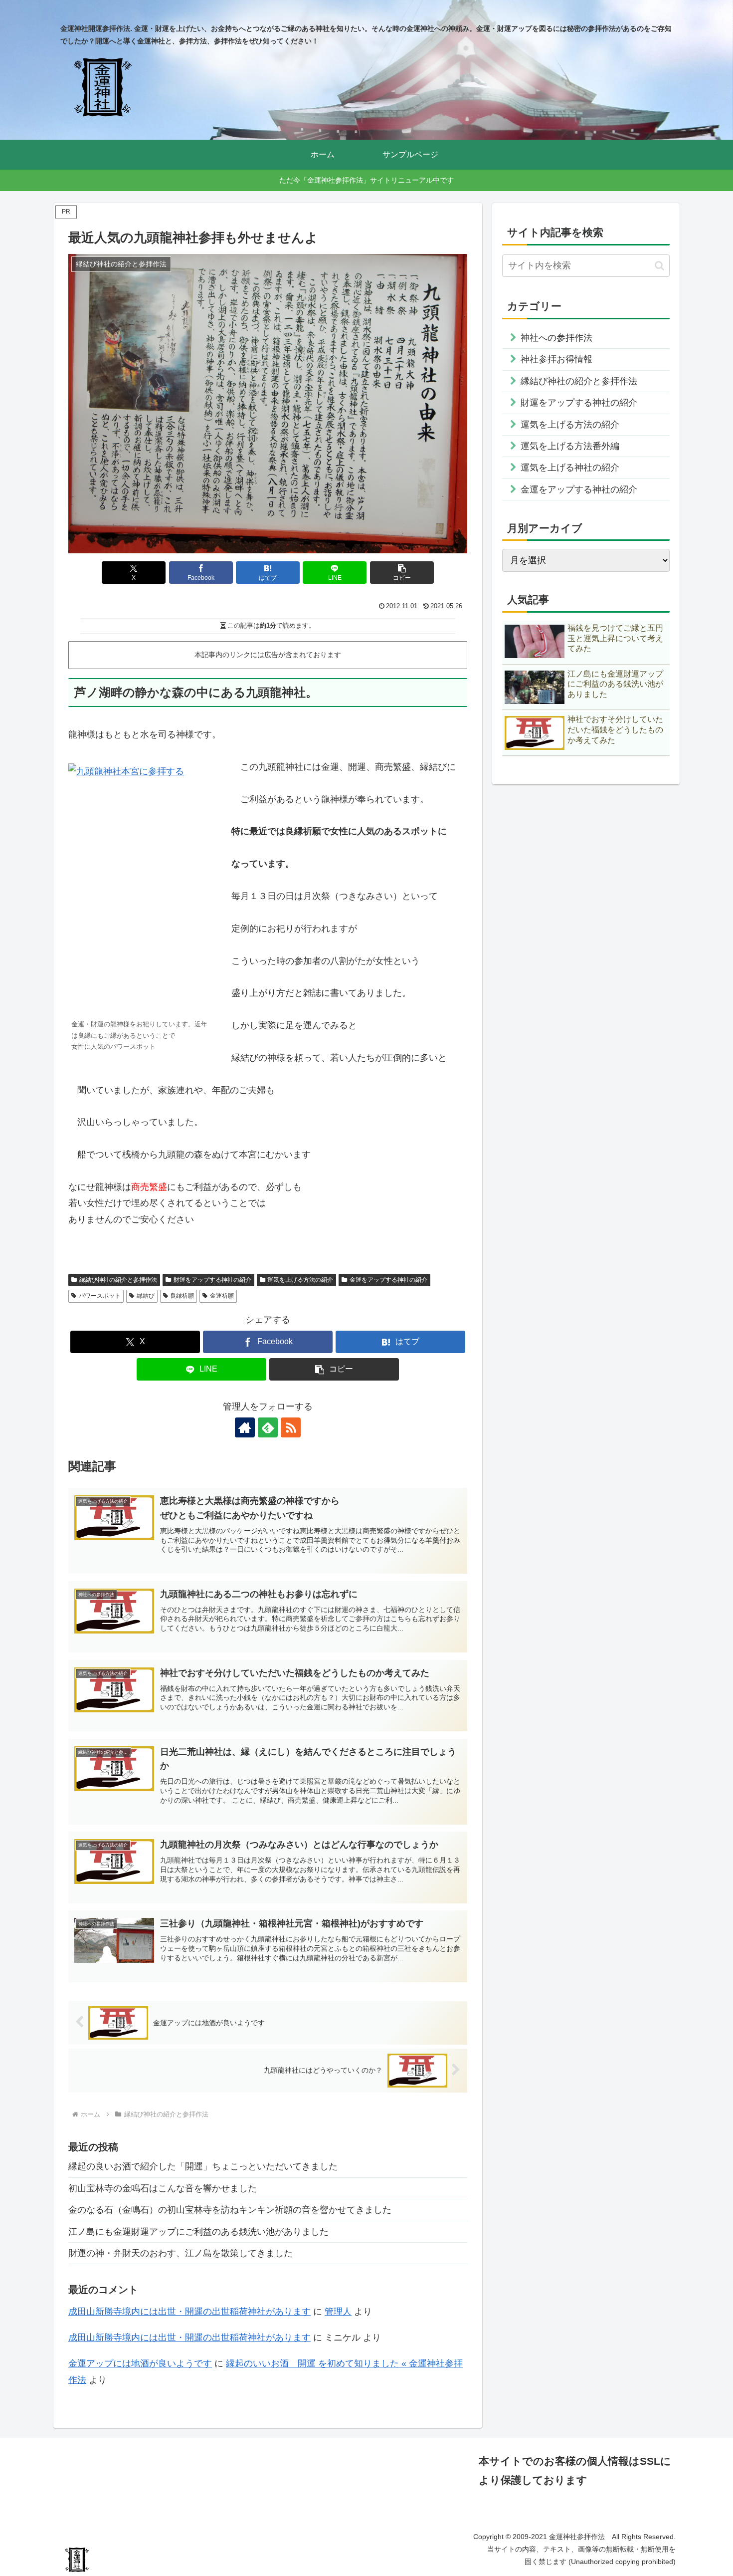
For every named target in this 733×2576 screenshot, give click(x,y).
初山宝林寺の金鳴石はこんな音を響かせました (163, 2188)
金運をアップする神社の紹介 (388, 1280)
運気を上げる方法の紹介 (300, 1280)
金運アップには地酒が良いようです (140, 2363)
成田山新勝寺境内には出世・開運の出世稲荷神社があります (189, 2312)
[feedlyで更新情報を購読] (268, 1427)
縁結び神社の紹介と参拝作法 (118, 1280)
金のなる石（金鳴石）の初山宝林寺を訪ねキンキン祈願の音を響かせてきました (230, 2210)
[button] (402, 573)
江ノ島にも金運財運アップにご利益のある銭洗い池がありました (198, 2232)
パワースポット (100, 1296)
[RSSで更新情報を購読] (291, 1427)
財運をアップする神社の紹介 (212, 1280)
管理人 (338, 2312)
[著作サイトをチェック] (245, 1427)
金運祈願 (222, 1296)
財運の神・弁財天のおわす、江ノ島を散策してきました (181, 2253)
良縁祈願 (182, 1296)
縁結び (146, 1296)
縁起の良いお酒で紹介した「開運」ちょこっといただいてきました (203, 2166)
